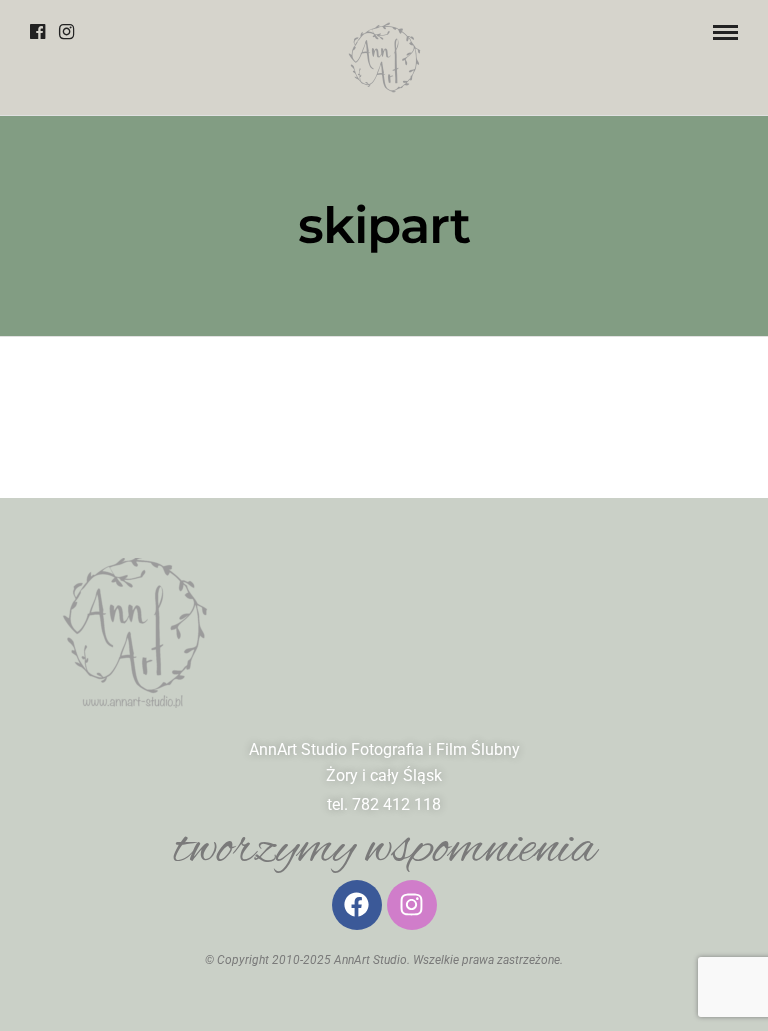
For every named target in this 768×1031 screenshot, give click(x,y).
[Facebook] (37, 32)
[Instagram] (66, 32)
